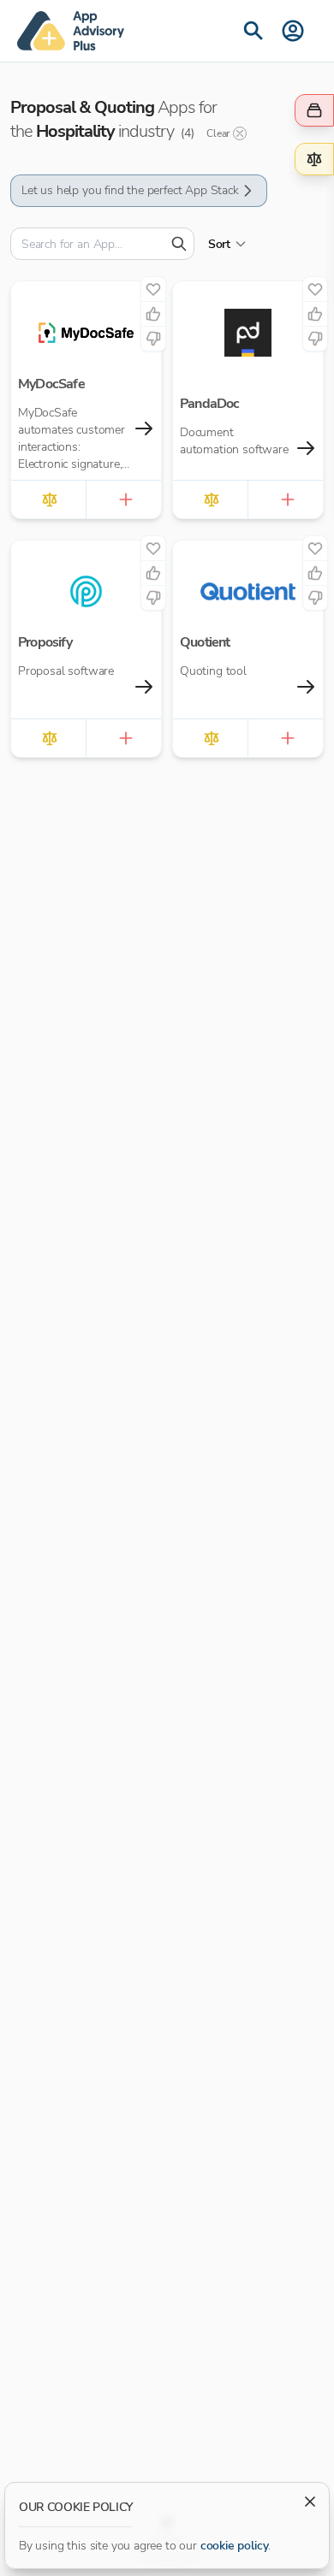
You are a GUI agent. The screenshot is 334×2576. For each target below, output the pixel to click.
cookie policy (235, 2546)
